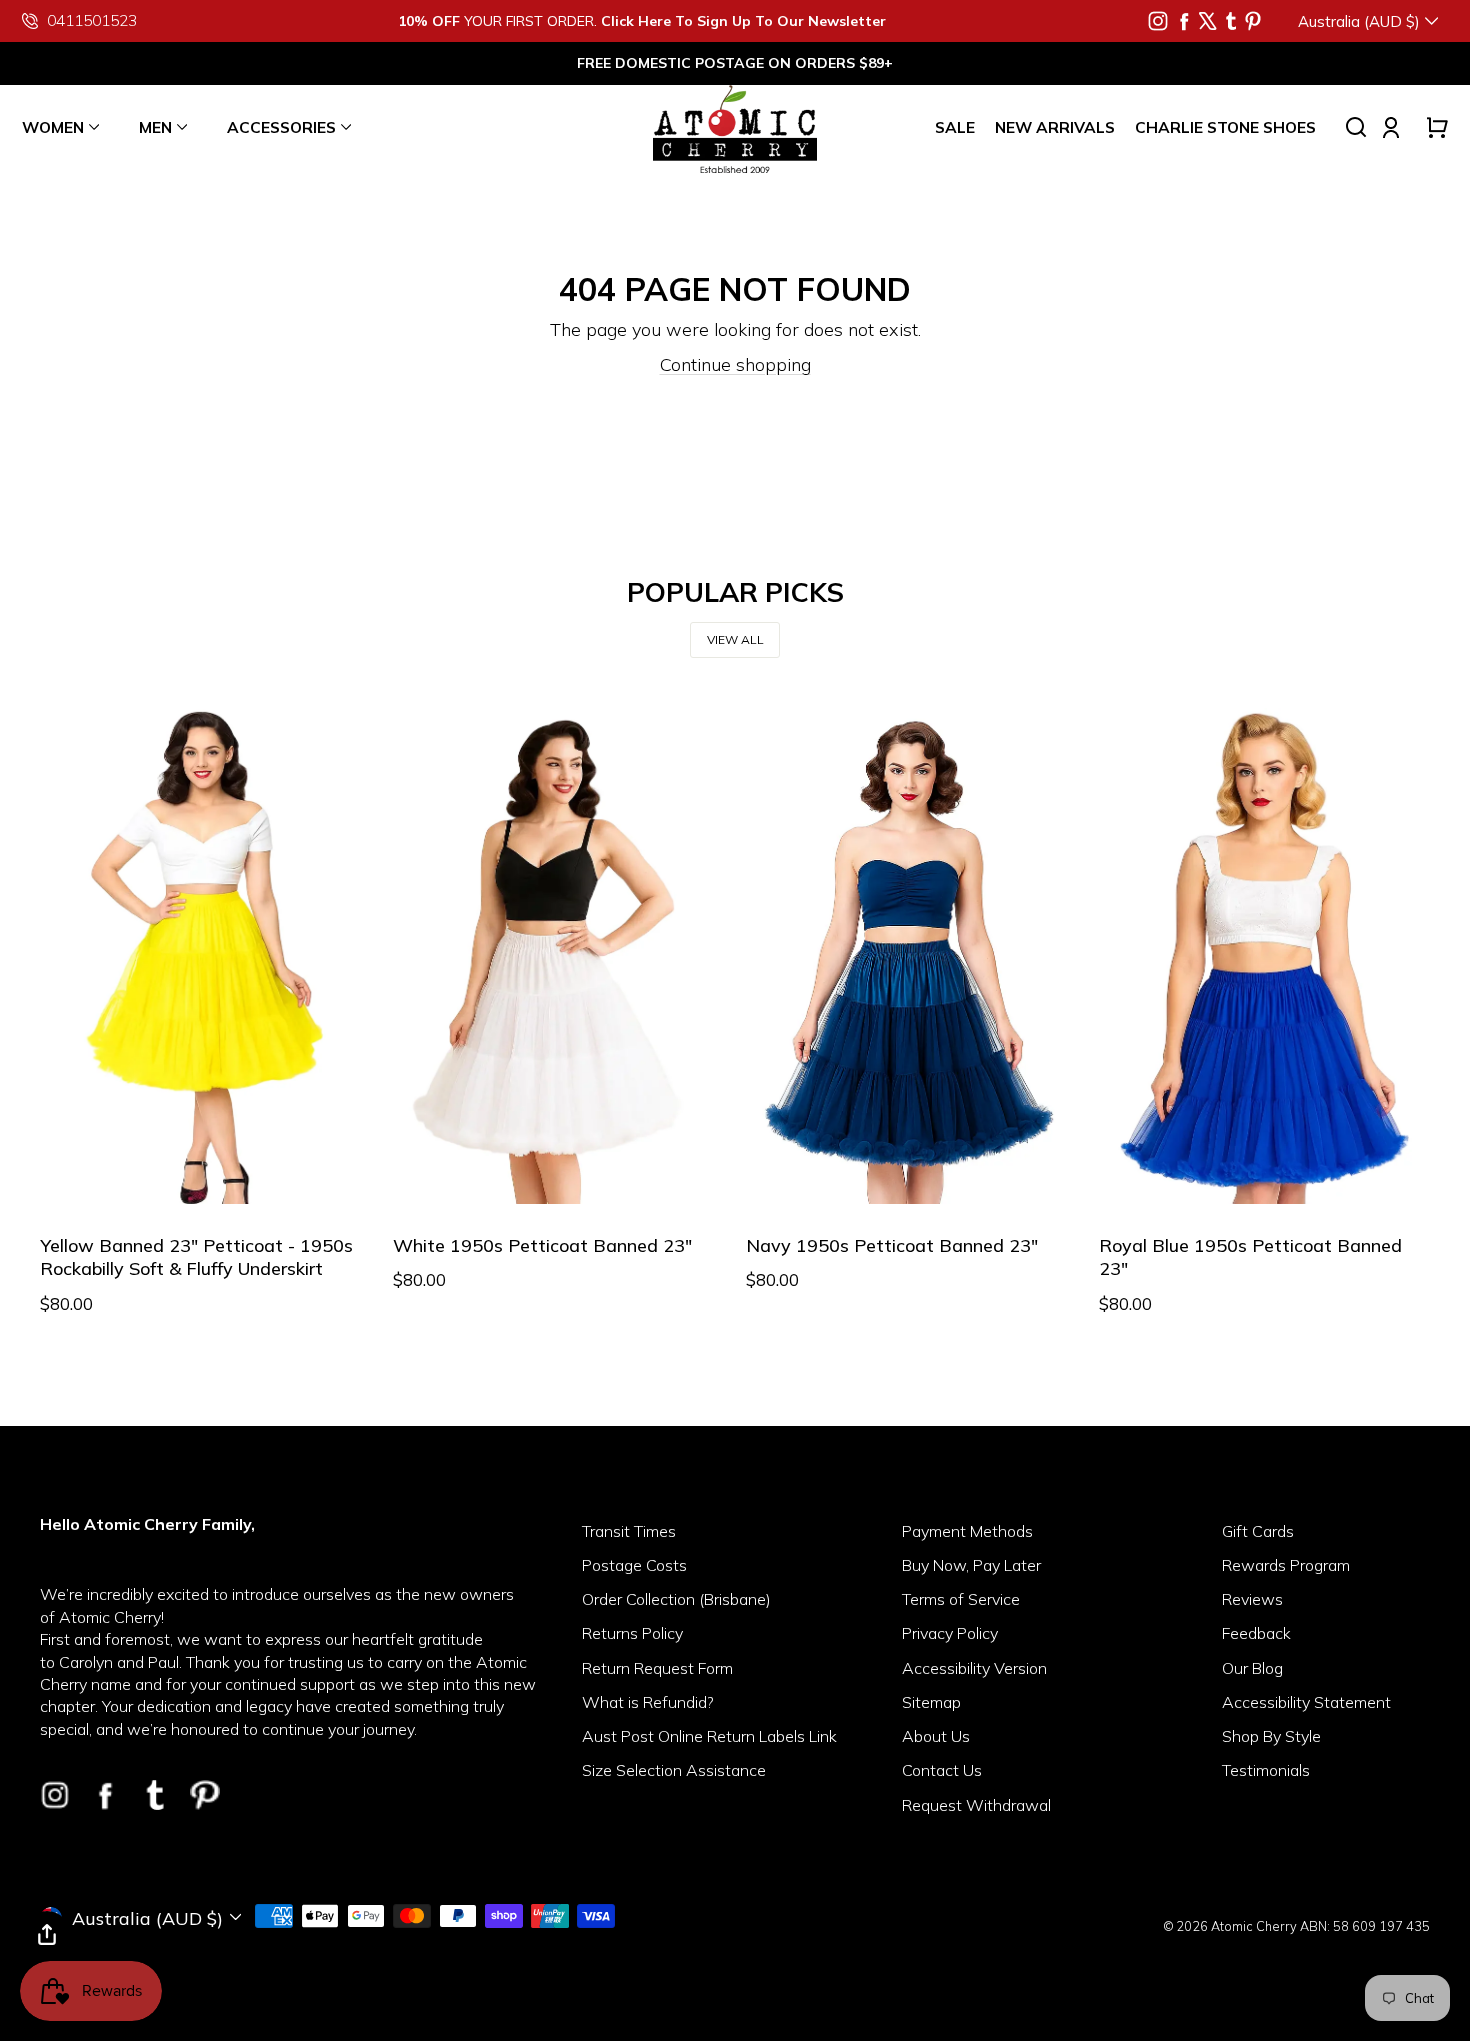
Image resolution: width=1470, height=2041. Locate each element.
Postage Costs (634, 1565)
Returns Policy (632, 1633)
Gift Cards (1258, 1531)
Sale (955, 127)
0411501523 (92, 20)
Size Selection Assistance (674, 1770)
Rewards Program (1286, 1565)
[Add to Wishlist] (67, 1176)
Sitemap (931, 1702)
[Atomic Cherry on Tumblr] (1231, 21)
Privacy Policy (950, 1633)
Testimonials (1266, 1770)
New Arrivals (1055, 127)
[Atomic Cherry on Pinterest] (1253, 21)
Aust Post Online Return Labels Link (709, 1736)
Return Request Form (657, 1668)
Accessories (281, 127)
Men (155, 127)
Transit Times (629, 1531)
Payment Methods (967, 1531)
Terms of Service (961, 1599)
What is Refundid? (648, 1702)
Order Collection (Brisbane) (676, 1599)
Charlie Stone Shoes (1225, 127)
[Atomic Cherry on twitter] (1208, 21)
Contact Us (942, 1770)
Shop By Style (1271, 1736)
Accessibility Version (974, 1668)
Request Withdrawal (976, 1805)
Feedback (1256, 1633)
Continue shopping (735, 364)
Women (53, 127)
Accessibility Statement (1306, 1702)
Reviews (1252, 1599)
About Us (936, 1736)
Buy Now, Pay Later (971, 1565)
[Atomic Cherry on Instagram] (1158, 21)
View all (735, 639)
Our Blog (1252, 1668)
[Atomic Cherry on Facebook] (1184, 21)
